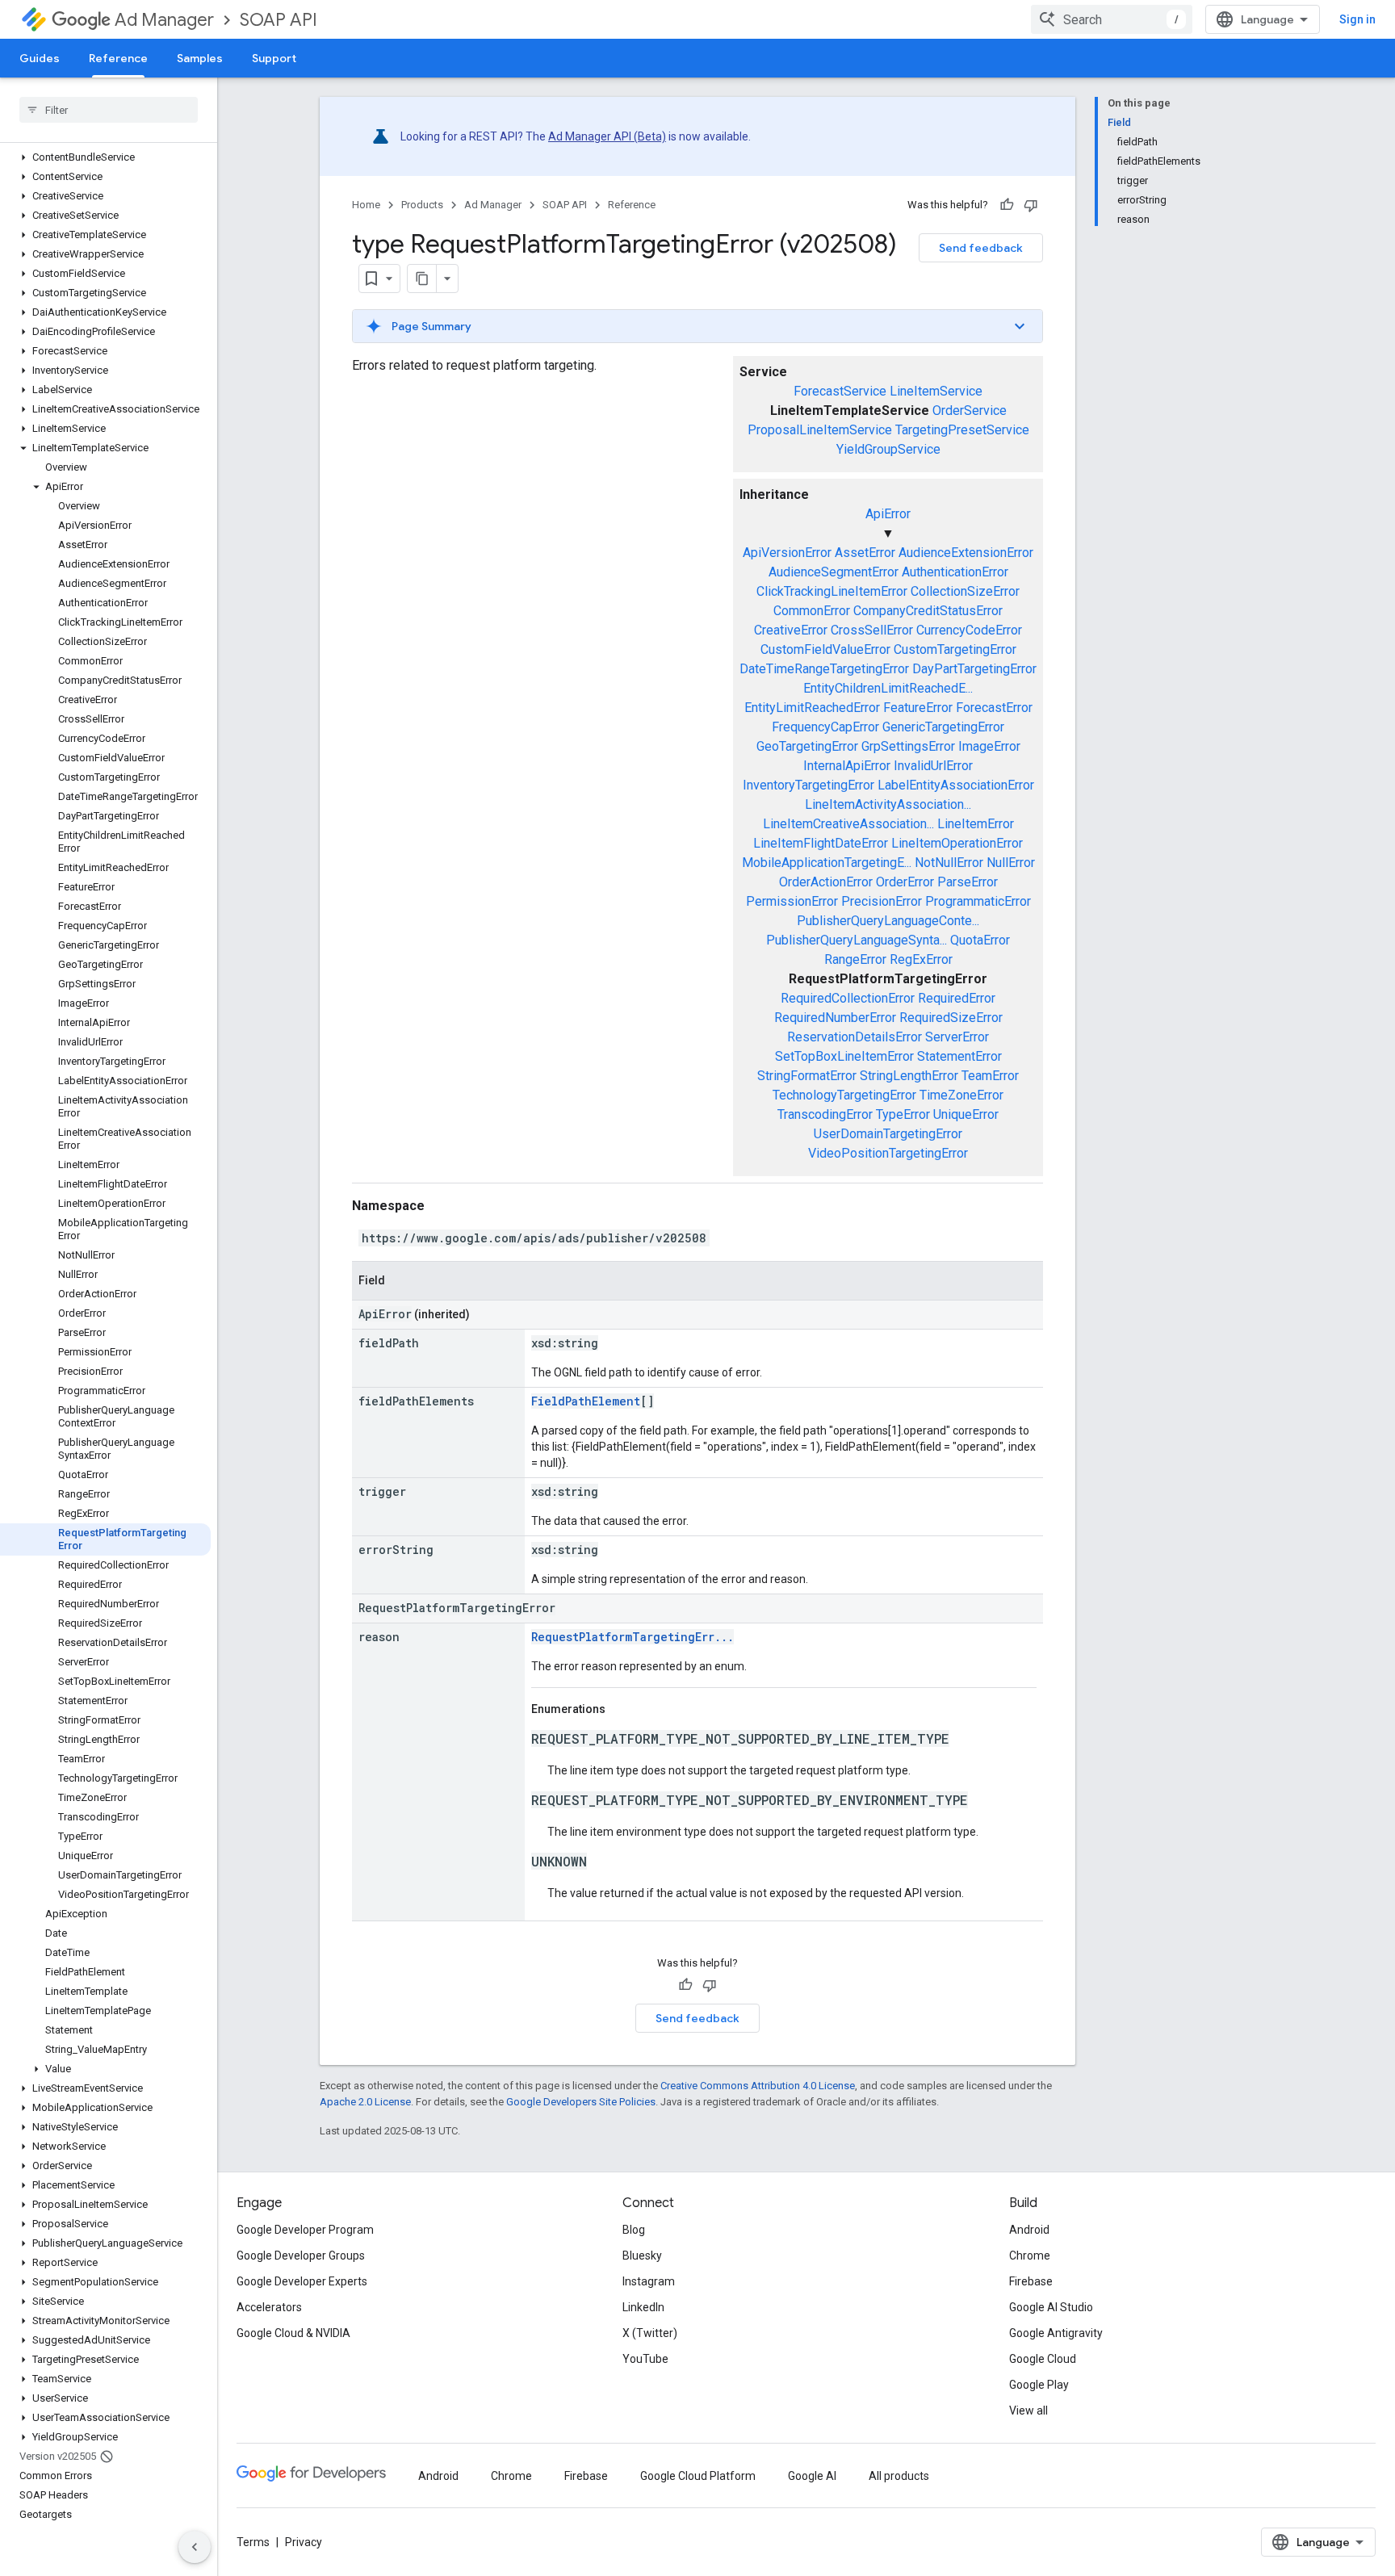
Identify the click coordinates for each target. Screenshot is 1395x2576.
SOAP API (279, 20)
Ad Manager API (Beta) (607, 136)
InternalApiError (847, 766)
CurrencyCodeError (969, 630)
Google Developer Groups (301, 2256)
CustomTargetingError (955, 649)
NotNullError (949, 863)
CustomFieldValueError (825, 649)
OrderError (905, 882)
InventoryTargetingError (809, 785)
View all (1028, 2411)
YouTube (645, 2359)
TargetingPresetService (962, 430)
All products (899, 2476)
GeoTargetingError (807, 746)
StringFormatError (807, 1076)
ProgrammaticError (978, 901)
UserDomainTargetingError (888, 1134)
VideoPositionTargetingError (888, 1153)
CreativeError (791, 630)
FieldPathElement (586, 1401)
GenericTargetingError (943, 727)
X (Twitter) (650, 2333)
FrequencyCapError (825, 727)
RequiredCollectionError (848, 998)
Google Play (1039, 2385)
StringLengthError (909, 1076)
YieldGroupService (888, 449)
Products (422, 205)
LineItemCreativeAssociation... (848, 824)
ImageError (989, 746)
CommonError (812, 611)
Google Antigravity (1056, 2333)
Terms (253, 2542)
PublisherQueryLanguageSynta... (857, 940)
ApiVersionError (787, 553)
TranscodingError (825, 1114)
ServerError (957, 1037)
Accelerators (269, 2307)
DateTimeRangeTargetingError (824, 669)
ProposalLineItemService (820, 430)
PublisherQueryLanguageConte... (888, 921)
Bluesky (642, 2256)
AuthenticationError (955, 572)
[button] (105, 157)
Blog (634, 2230)
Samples (200, 58)
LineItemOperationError (957, 843)
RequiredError (957, 998)
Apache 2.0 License (365, 2102)
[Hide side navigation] (195, 2547)
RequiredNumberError (835, 1018)
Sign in (1357, 19)
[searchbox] (109, 110)
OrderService (970, 410)
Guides (40, 58)
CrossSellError (872, 630)
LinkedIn (643, 2307)
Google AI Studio (1051, 2307)
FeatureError (918, 708)
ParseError (968, 882)
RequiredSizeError (951, 1018)
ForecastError (994, 708)
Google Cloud (1043, 2359)
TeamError (990, 1076)
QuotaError (980, 940)
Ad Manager (164, 20)
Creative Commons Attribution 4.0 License (758, 2086)
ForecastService (840, 391)
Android (1029, 2230)
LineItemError (976, 824)
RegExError (921, 959)
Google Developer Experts (302, 2281)
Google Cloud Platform (698, 2476)
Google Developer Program (305, 2230)
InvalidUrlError (933, 766)
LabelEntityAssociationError (956, 785)
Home (366, 205)
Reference (118, 58)
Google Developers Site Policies (581, 2102)
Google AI (812, 2476)
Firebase (1031, 2281)
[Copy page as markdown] (422, 279)
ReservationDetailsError (855, 1037)
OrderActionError (826, 882)
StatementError (959, 1056)
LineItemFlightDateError (821, 843)
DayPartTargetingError (974, 669)
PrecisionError (882, 901)
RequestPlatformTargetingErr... (633, 1637)
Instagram (649, 2281)
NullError (1011, 863)
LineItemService (936, 391)
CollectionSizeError (965, 591)
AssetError (865, 553)
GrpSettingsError (908, 746)
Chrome (1030, 2256)
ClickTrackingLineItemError (832, 591)
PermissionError (792, 901)
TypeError (903, 1114)
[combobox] (1112, 19)
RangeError (855, 959)
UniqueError (966, 1114)
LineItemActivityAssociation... (888, 804)
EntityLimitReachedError (812, 708)
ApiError (888, 514)
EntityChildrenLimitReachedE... (888, 688)
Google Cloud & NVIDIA (293, 2333)
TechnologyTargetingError (844, 1095)
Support (274, 58)
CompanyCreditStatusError (928, 611)
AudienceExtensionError (966, 553)
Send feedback (981, 248)
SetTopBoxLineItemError (844, 1056)
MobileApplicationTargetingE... (827, 863)
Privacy (304, 2542)
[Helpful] (1007, 205)
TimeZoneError (961, 1095)
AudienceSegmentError (834, 572)
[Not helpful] (1031, 205)
